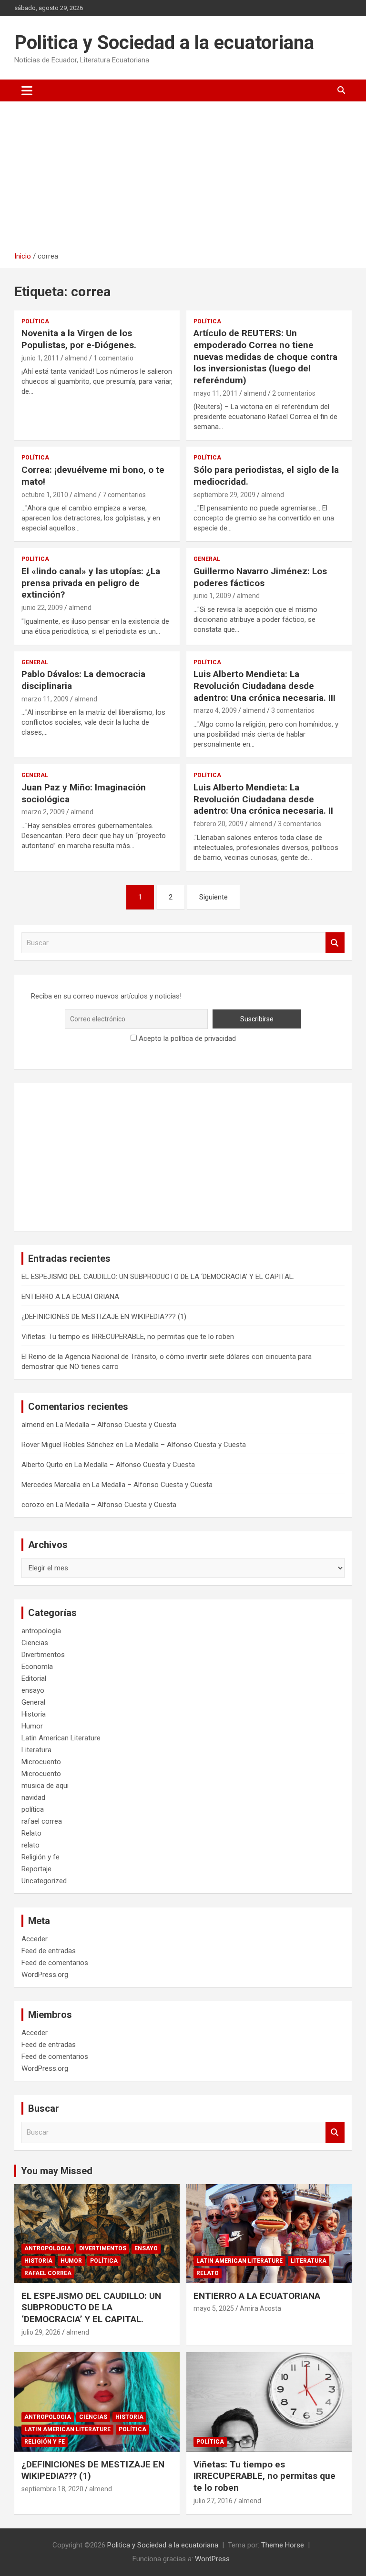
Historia (34, 1714)
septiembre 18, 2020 (52, 2489)
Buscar (335, 943)
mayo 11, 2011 (216, 393)
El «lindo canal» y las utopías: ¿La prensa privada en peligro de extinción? (91, 583)
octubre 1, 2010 (45, 495)
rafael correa (42, 1821)
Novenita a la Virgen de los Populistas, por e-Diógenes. (79, 339)
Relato (31, 1833)
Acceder (35, 1939)
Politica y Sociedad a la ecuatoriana (164, 43)
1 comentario (113, 358)
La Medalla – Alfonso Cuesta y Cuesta (116, 1425)
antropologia (41, 1631)
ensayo (33, 1690)
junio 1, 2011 (40, 358)
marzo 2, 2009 (43, 812)
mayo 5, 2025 (214, 2308)
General (207, 559)
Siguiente (213, 897)
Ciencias (35, 1643)
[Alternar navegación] (27, 90)
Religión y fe (41, 1857)
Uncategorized (44, 1881)
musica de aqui (45, 1786)
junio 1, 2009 (212, 596)
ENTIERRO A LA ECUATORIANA (70, 1297)
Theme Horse (283, 2545)
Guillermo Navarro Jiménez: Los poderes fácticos (260, 577)
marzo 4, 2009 (215, 710)
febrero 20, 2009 (219, 824)
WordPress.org (45, 1975)
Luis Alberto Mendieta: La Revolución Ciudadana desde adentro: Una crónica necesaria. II (263, 799)
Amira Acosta (260, 2308)
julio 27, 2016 (213, 2501)
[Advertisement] (183, 180)
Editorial (34, 1678)
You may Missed (57, 2171)
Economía (37, 1667)
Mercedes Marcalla (51, 1485)
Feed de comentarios (55, 1963)
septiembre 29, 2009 (224, 495)
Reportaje (36, 1869)
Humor (32, 1726)
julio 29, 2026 (41, 2332)
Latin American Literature (61, 1738)
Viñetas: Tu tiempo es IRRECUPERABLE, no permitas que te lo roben (128, 1337)
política (35, 321)
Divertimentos (43, 1655)
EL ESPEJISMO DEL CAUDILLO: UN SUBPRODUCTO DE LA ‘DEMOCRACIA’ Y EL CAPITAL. (158, 1277)
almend (76, 358)
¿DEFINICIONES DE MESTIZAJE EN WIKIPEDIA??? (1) (104, 1317)
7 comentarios (124, 495)
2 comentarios (294, 393)
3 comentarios (293, 710)
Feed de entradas (49, 1951)
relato (30, 1845)
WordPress (212, 2559)
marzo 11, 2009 (45, 699)
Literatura (36, 1750)
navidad (33, 1797)
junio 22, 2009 (42, 608)
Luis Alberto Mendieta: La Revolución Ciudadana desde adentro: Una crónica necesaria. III (264, 686)
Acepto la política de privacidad (186, 1038)
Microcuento (41, 1762)
